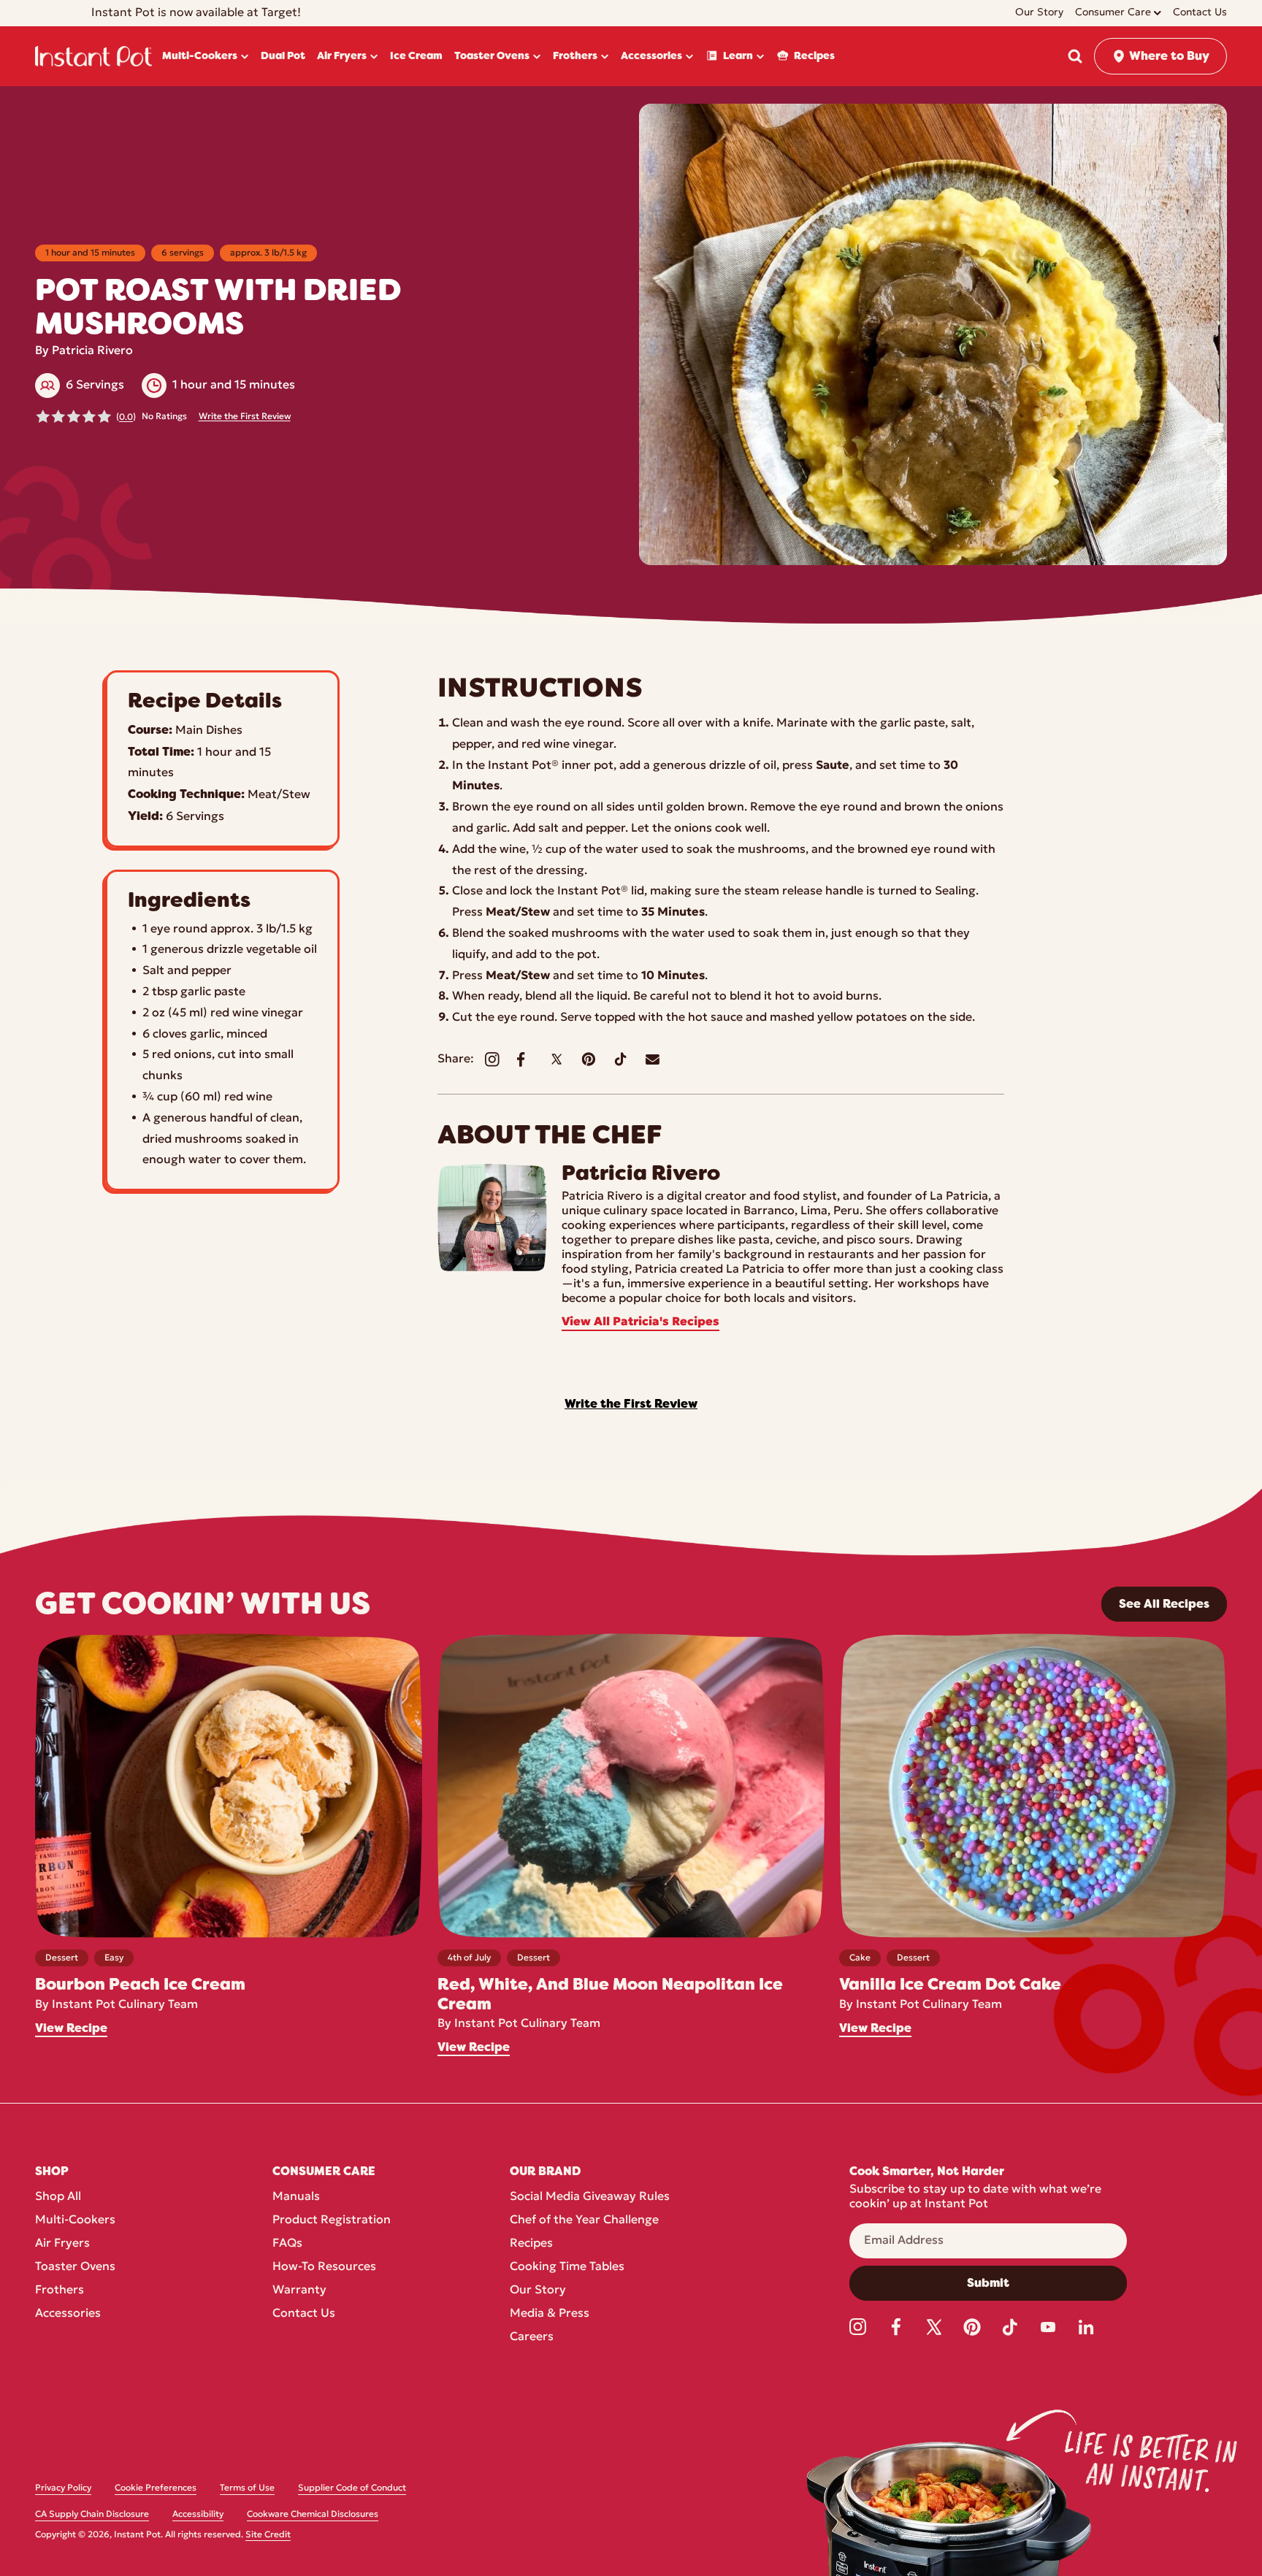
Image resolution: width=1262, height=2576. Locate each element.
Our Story (538, 2291)
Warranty (299, 2291)
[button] (1075, 56)
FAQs (287, 2244)
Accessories (68, 2314)
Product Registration (332, 2220)
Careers (532, 2337)
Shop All (58, 2197)
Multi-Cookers (75, 2220)
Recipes (531, 2244)
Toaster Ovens (75, 2267)
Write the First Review (245, 417)
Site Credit (268, 2535)
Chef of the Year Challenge (584, 2220)
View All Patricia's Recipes (640, 1322)
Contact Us (304, 2314)
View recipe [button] (71, 2028)
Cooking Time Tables (567, 2267)
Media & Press (550, 2314)
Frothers (60, 2291)
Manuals (296, 2197)
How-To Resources (324, 2267)
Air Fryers (62, 2244)
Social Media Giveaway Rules (590, 2197)
